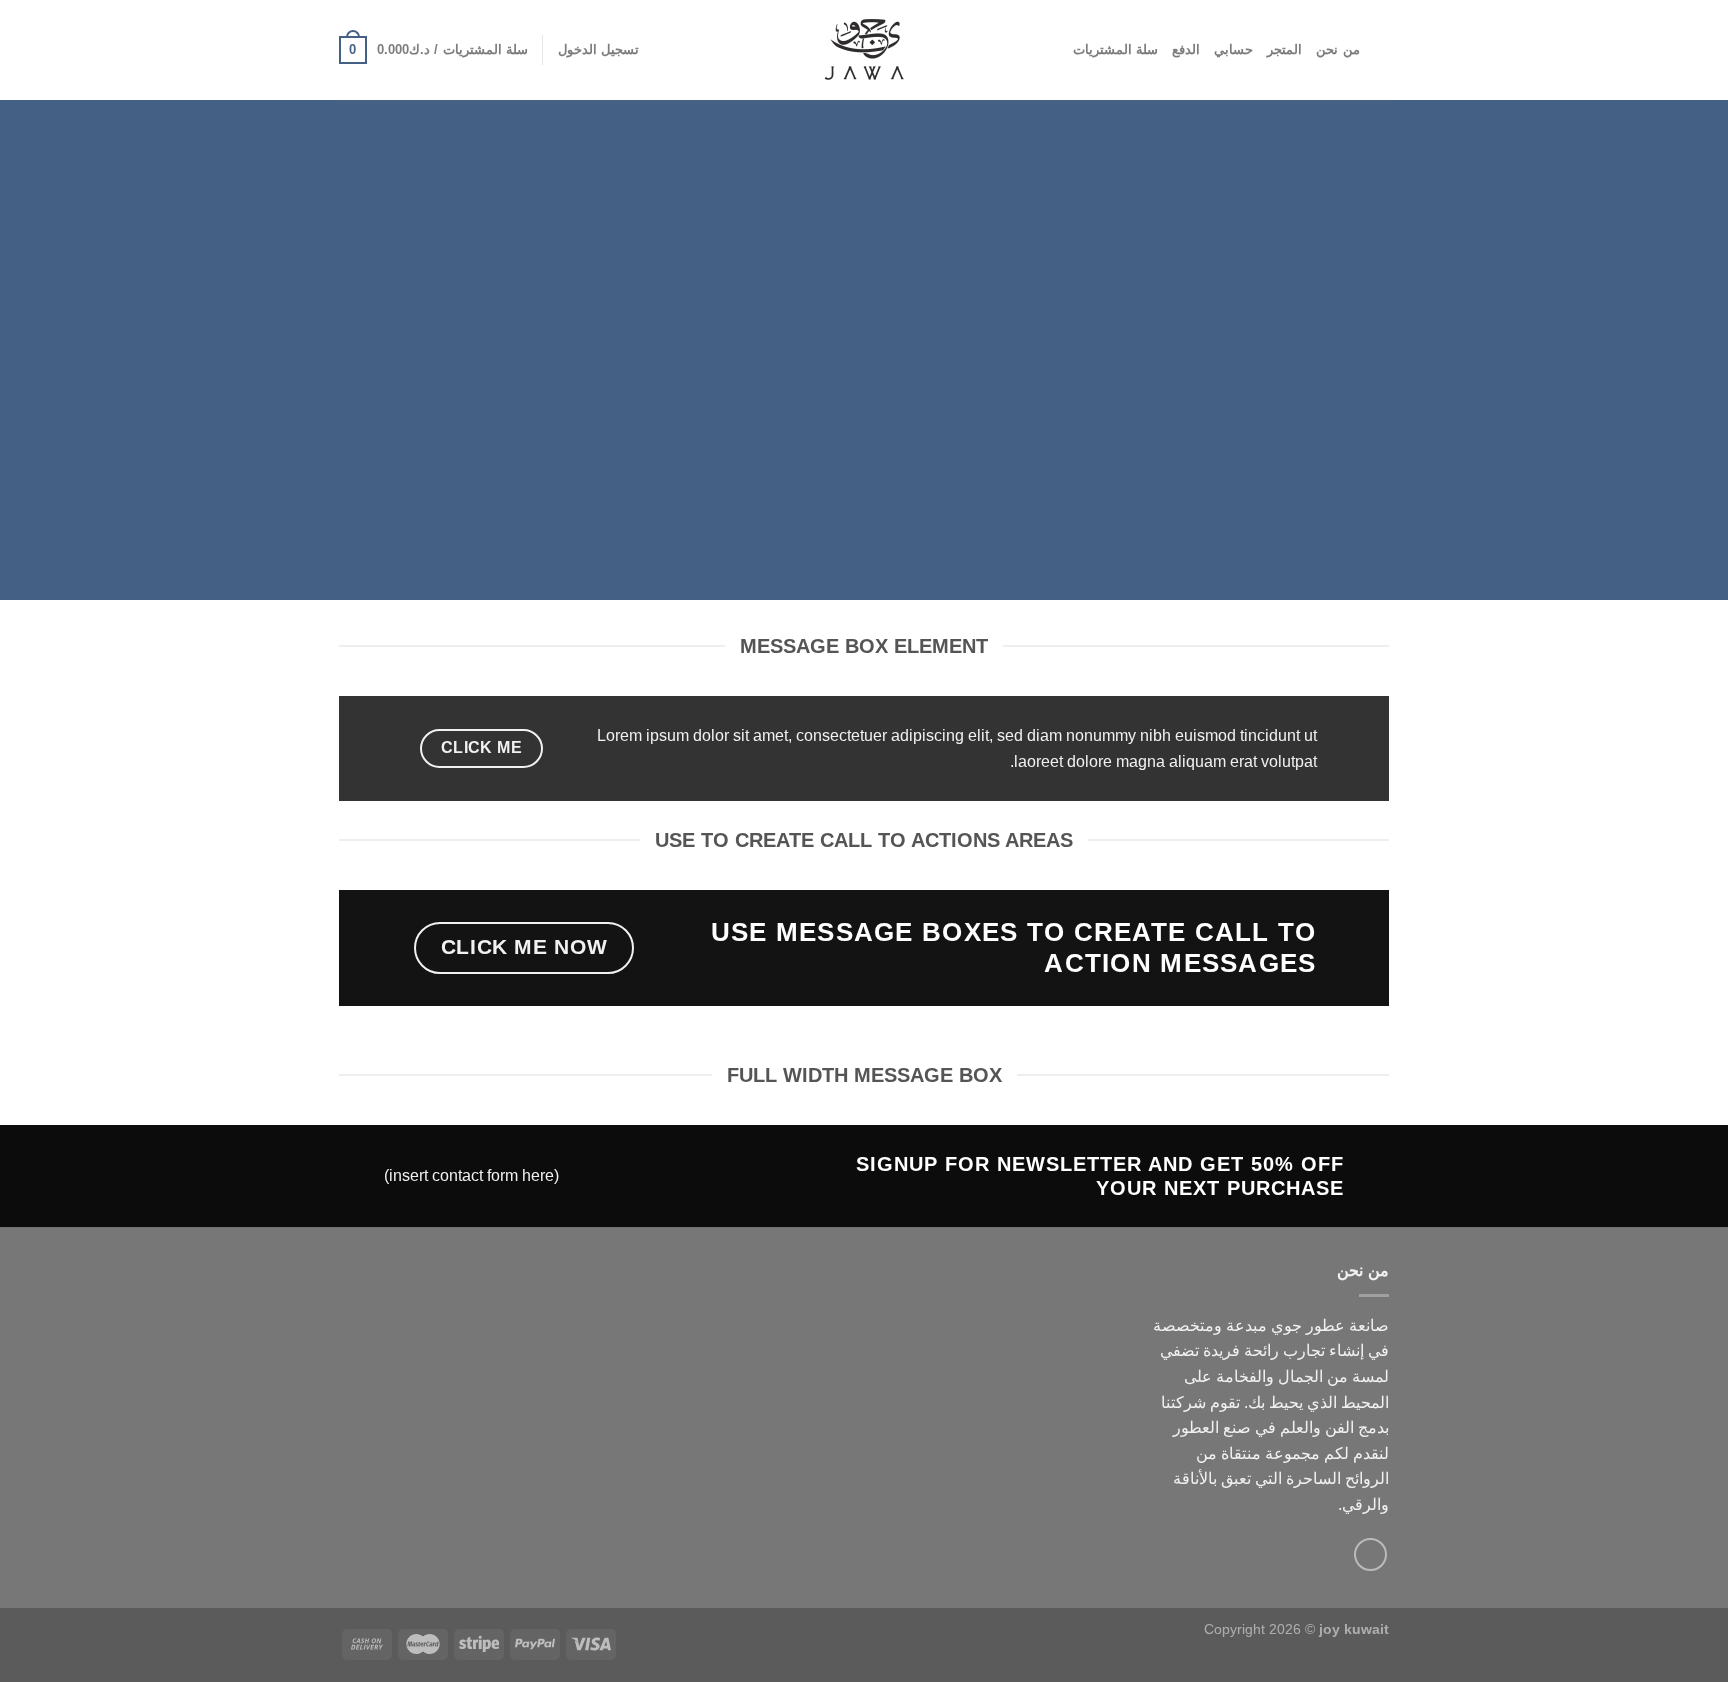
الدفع (1186, 49)
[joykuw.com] (864, 50)
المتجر (1284, 49)
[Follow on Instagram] (1370, 1554)
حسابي (1233, 49)
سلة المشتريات (1115, 49)
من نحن (1337, 49)
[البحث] (1381, 50)
